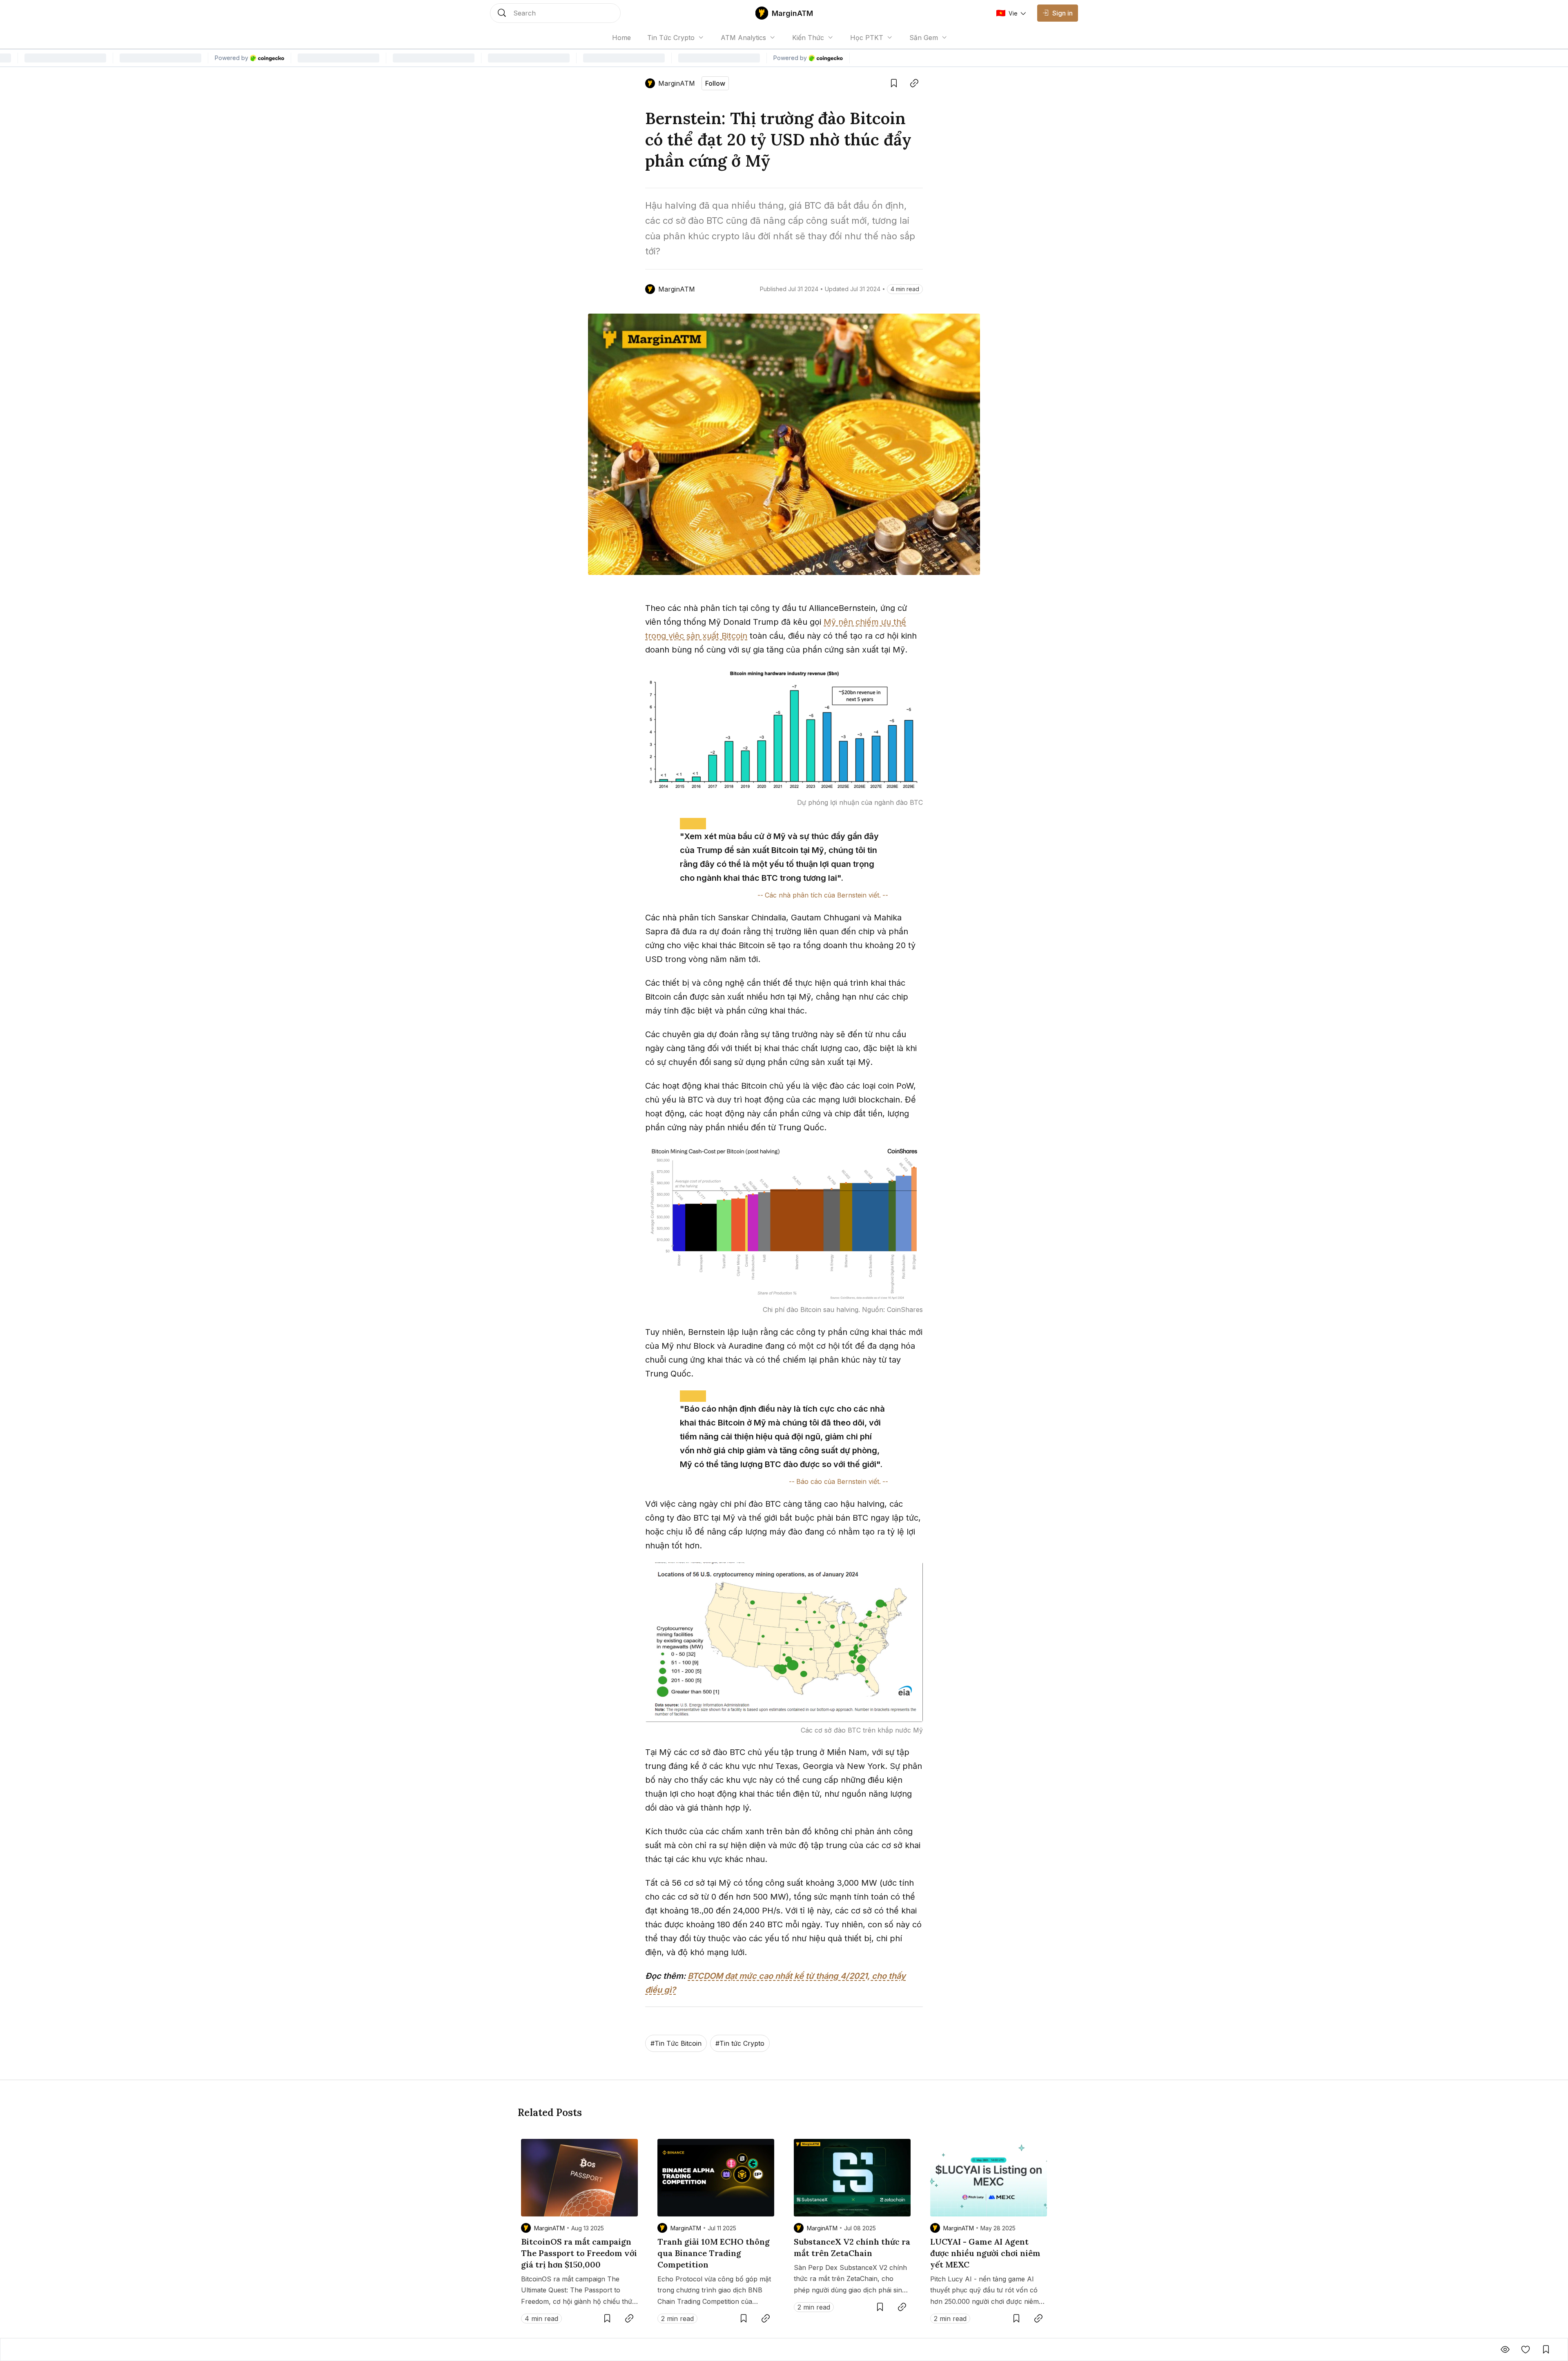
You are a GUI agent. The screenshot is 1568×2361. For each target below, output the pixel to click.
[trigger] (555, 13)
